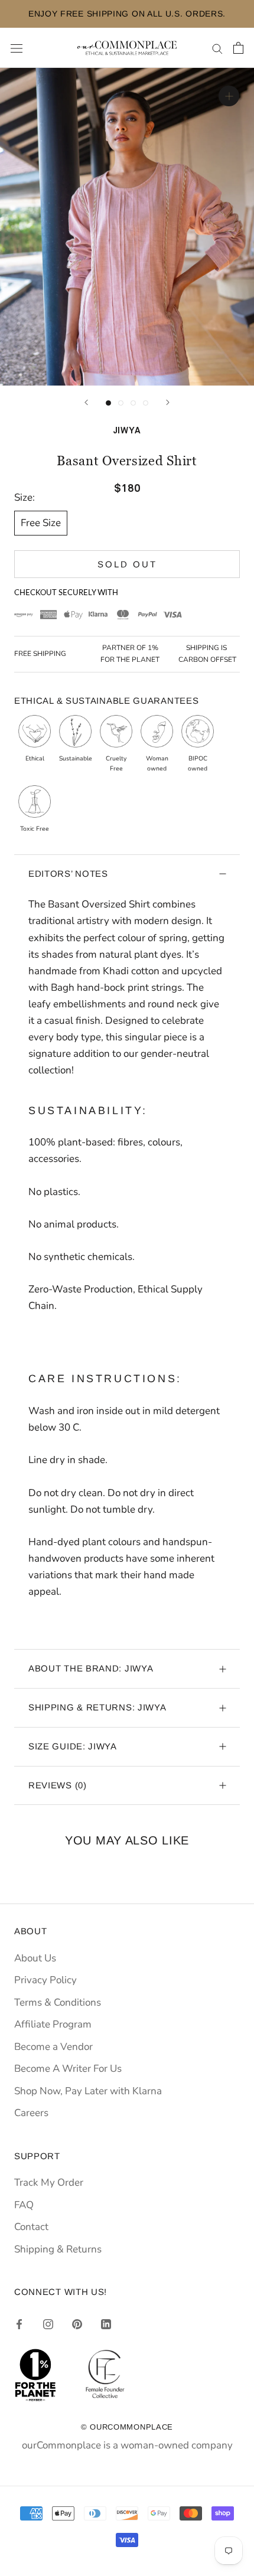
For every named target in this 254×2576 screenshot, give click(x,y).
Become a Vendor (53, 2047)
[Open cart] (238, 48)
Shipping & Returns (58, 2249)
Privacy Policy (45, 1980)
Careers (31, 2113)
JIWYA (127, 431)
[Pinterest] (77, 2323)
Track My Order (49, 2182)
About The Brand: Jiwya (91, 1668)
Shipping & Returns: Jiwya (97, 1707)
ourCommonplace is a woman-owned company (127, 2445)
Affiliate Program (53, 2024)
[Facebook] (19, 2323)
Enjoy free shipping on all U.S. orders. (127, 14)
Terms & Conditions (58, 2002)
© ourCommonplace (127, 2427)
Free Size (41, 523)
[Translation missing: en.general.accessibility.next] (168, 402)
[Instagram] (48, 2323)
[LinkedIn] (106, 2323)
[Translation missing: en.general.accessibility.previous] (86, 402)
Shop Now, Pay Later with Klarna (88, 2091)
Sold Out (127, 564)
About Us (35, 1958)
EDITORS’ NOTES (68, 874)
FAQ (24, 2205)
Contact (31, 2227)
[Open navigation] (17, 48)
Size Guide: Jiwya (73, 1746)
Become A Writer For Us (68, 2069)
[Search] (217, 48)
